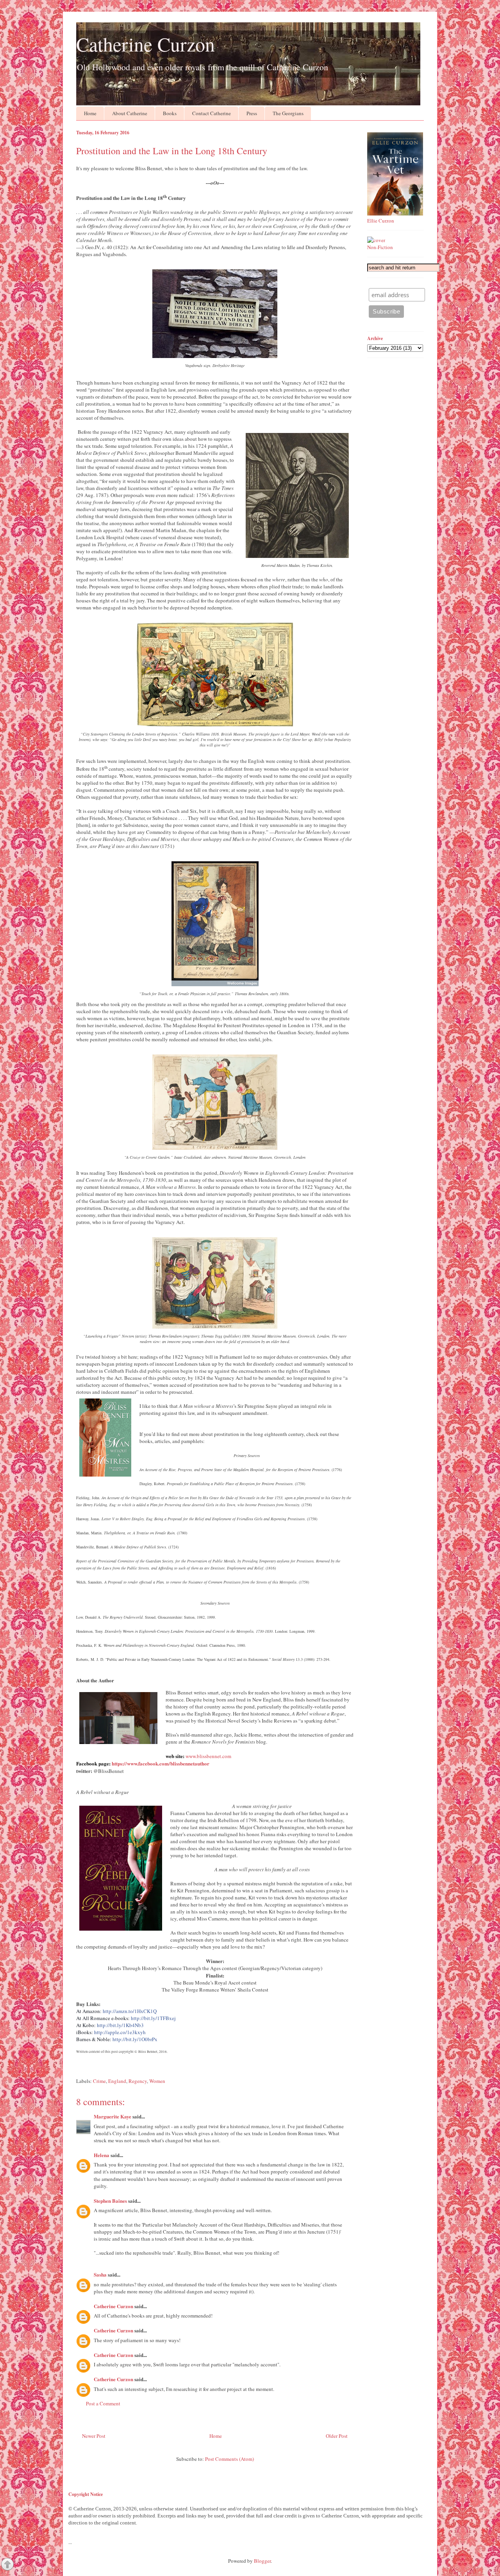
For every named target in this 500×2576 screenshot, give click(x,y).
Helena (102, 2155)
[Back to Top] (7, 2565)
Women (157, 2081)
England (117, 2081)
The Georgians (288, 113)
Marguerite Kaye (112, 2116)
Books (170, 113)
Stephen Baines (110, 2201)
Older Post (337, 2436)
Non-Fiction (380, 247)
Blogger (262, 2561)
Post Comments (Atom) (229, 2459)
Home (90, 113)
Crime (99, 2081)
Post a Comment (103, 2403)
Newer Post (94, 2436)
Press (252, 113)
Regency (138, 2081)
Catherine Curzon (146, 44)
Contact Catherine (212, 113)
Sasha (100, 2274)
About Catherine (130, 113)
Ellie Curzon (381, 221)
